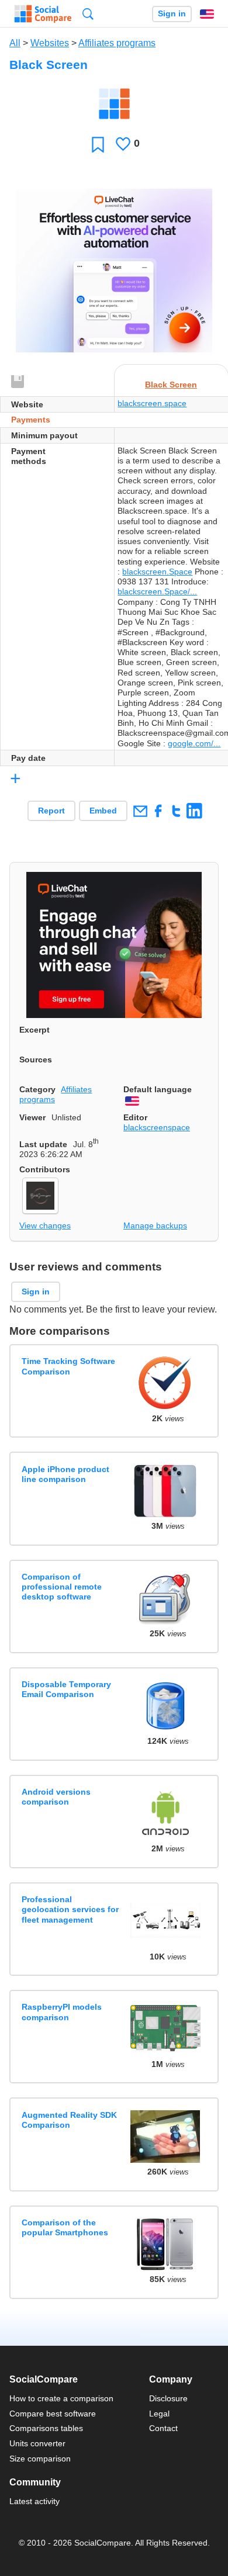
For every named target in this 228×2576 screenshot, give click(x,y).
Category (37, 1089)
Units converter (37, 2443)
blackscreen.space (152, 403)
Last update (43, 1144)
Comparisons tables (46, 2428)
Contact (163, 2428)
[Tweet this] (176, 811)
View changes (45, 1225)
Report (51, 811)
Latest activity (34, 2501)
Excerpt (34, 1030)
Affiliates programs (117, 43)
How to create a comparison (61, 2398)
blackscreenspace (157, 1127)
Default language (158, 1089)
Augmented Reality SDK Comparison (69, 2120)
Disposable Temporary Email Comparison (66, 1689)
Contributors (45, 1169)
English (207, 14)
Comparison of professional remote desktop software (62, 1587)
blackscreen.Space (157, 572)
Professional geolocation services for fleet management (70, 1910)
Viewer (32, 1117)
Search (88, 14)
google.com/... (194, 743)
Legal (159, 2414)
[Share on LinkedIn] (194, 811)
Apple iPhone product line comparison (65, 1474)
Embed (103, 811)
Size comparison (40, 2459)
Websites (50, 43)
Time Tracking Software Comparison (68, 1366)
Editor (135, 1117)
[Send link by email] (140, 811)
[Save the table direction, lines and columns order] (18, 382)
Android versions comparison (56, 1797)
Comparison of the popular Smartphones (65, 2227)
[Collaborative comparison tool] (43, 14)
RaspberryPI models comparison (62, 2012)
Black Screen (171, 385)
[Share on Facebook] (158, 811)
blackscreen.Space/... (157, 591)
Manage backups (155, 1225)
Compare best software (53, 2414)
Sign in (172, 14)
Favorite (98, 144)
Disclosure (168, 2398)
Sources (36, 1060)
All (15, 43)
